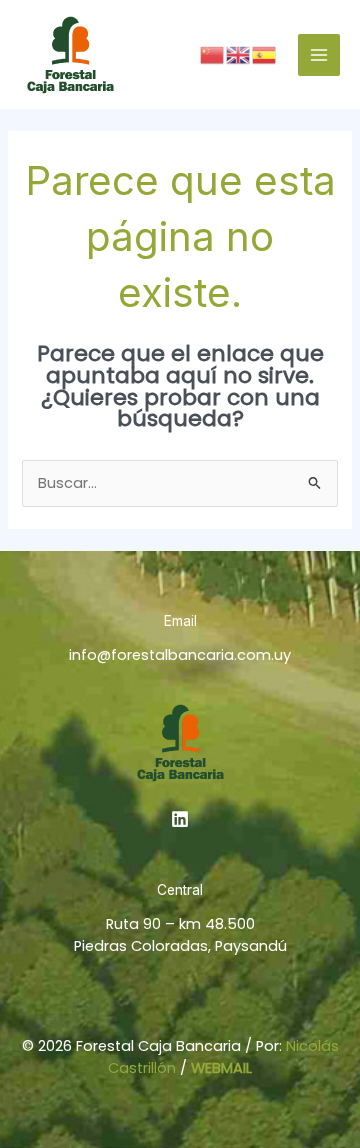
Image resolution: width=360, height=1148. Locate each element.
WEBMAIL (221, 1068)
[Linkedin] (180, 819)
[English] (239, 54)
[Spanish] (265, 54)
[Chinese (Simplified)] (213, 54)
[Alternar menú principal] (319, 55)
